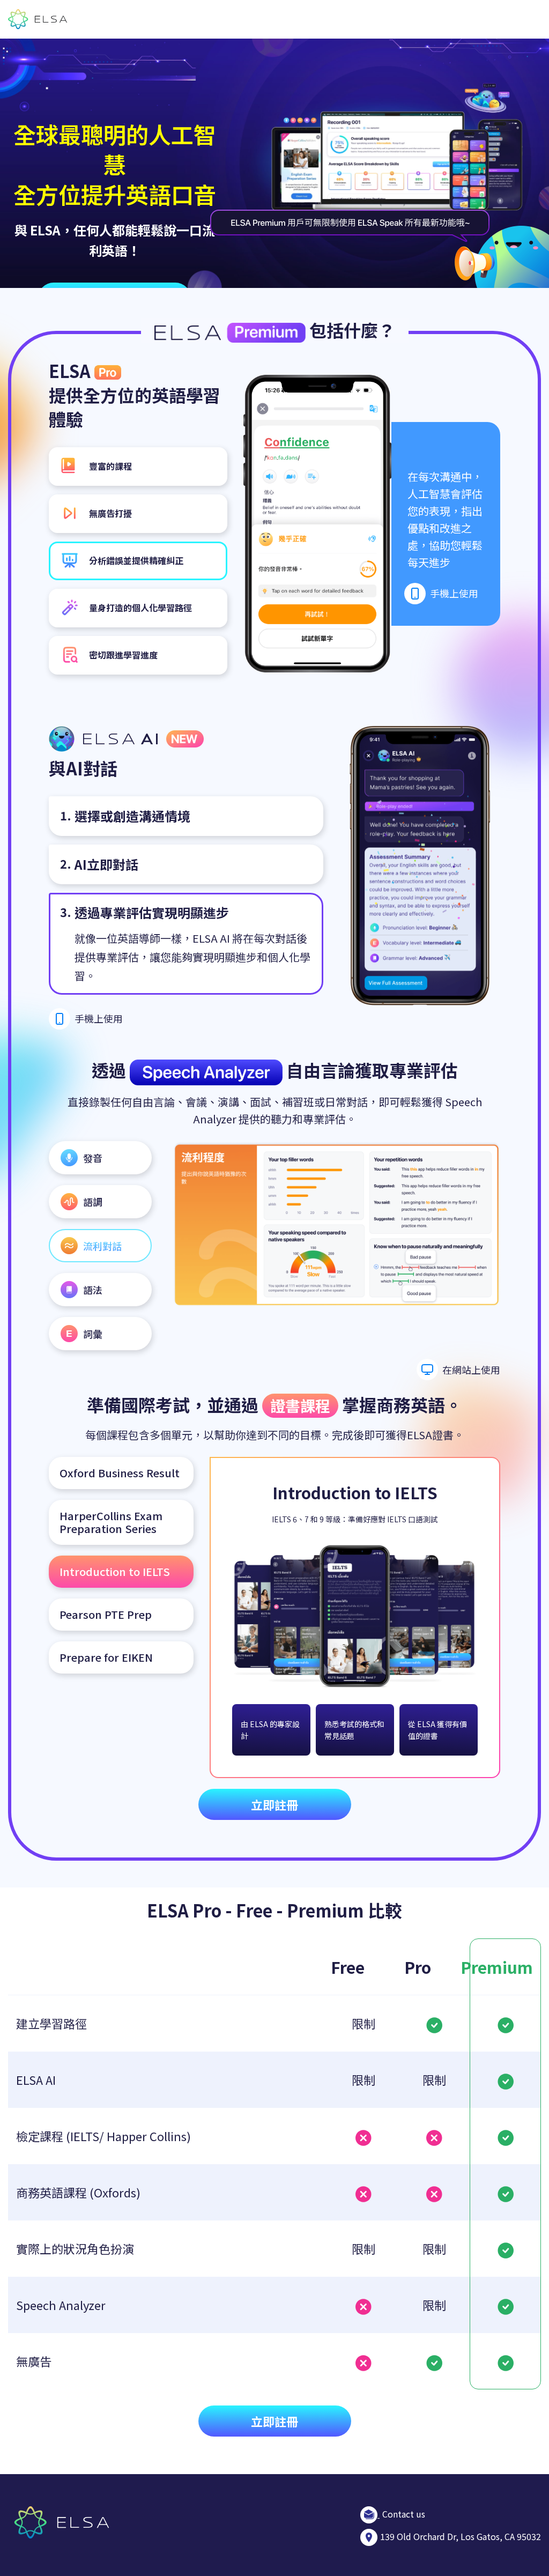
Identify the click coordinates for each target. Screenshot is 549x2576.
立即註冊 (274, 1804)
